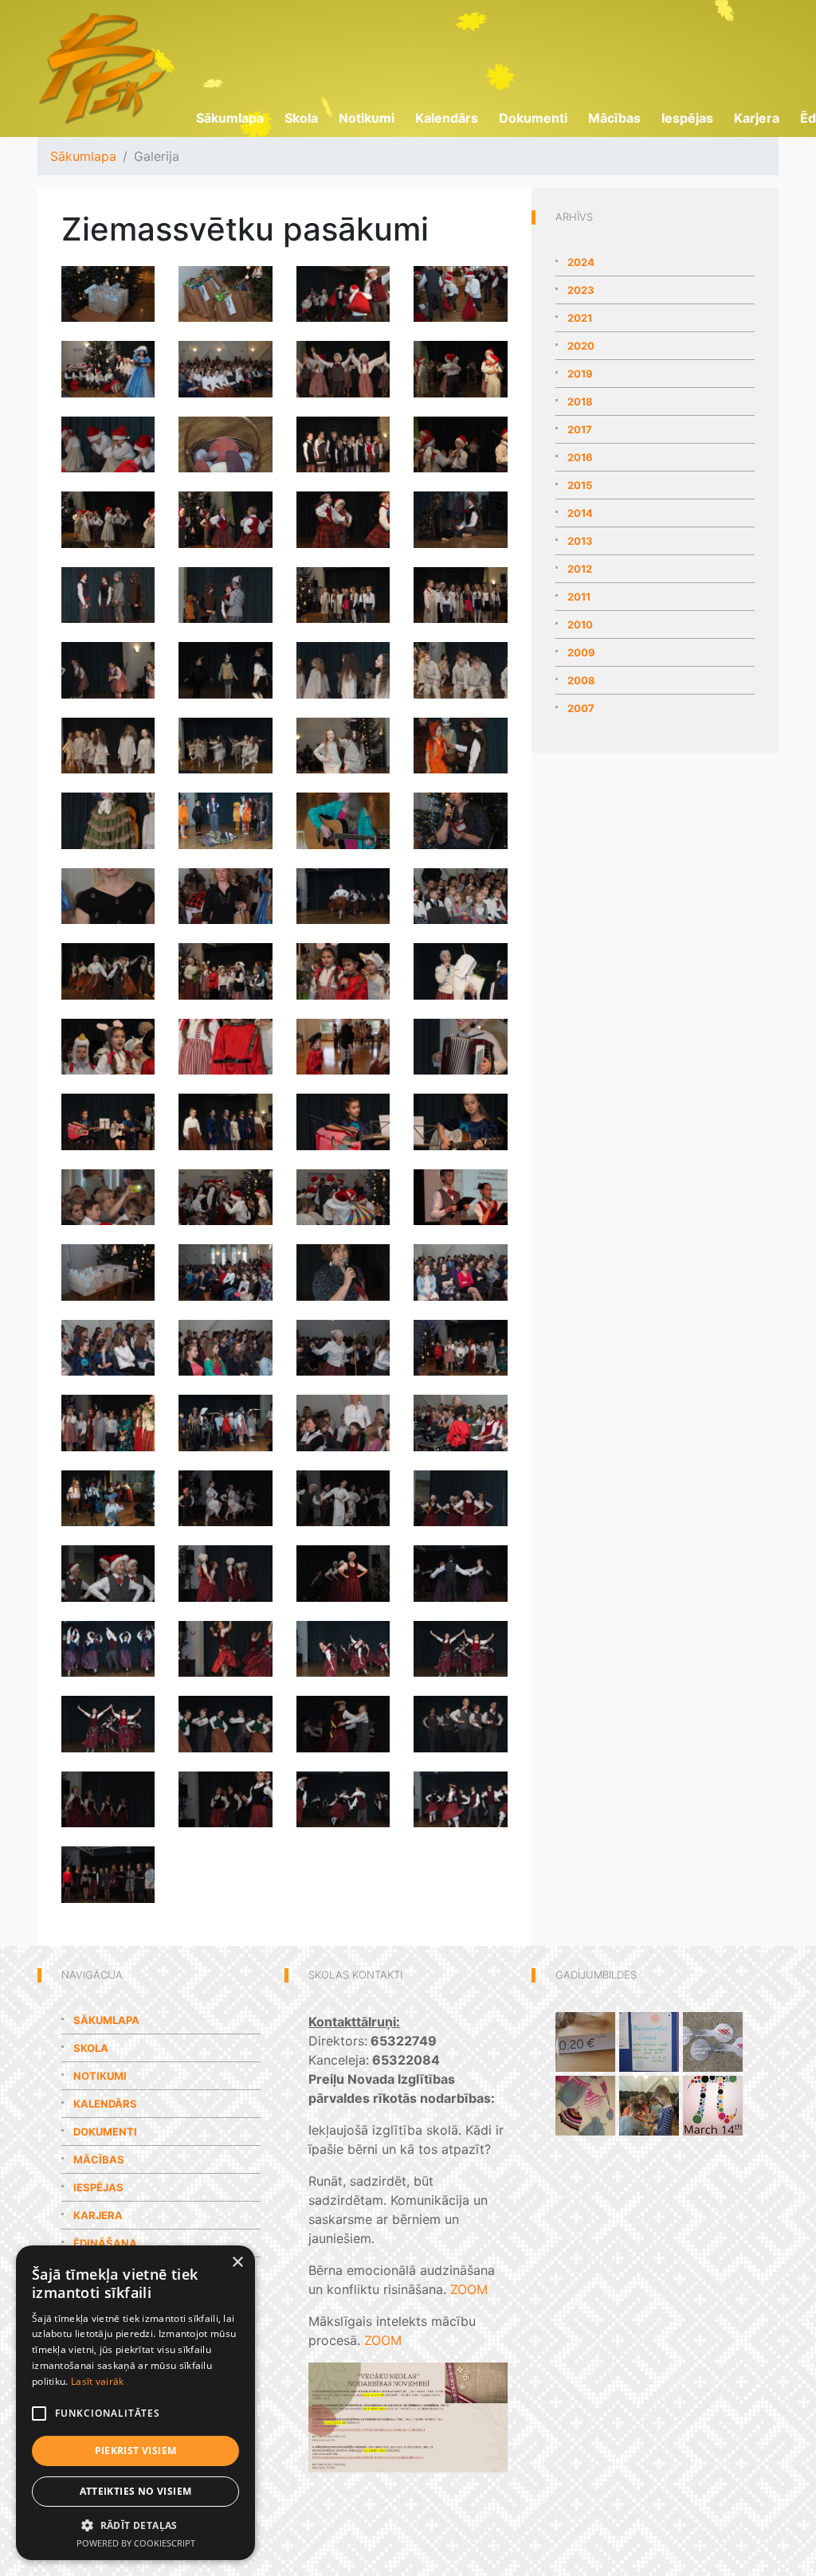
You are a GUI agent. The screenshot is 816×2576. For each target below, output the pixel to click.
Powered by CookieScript (136, 2543)
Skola (301, 118)
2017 (580, 429)
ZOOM (469, 2289)
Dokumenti (533, 118)
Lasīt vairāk (98, 2381)
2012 (580, 569)
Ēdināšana (105, 2243)
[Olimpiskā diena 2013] (713, 2040)
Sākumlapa (230, 118)
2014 (580, 513)
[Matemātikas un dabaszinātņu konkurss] (713, 2104)
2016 (580, 457)
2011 (579, 597)
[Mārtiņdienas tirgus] (585, 2040)
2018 (580, 401)
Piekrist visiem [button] (136, 2451)
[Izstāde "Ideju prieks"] (585, 2104)
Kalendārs (447, 118)
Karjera (757, 118)
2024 (581, 262)
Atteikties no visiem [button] (136, 2491)
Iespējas (687, 118)
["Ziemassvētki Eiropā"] (649, 2040)
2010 (580, 624)
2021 (580, 318)
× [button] (237, 2263)
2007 (581, 708)
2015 (580, 485)
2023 (581, 290)
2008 (581, 680)
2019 (580, 374)
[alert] (135, 2403)
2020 (581, 346)
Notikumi (367, 118)
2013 (580, 541)
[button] (135, 2525)
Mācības (614, 118)
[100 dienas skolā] (649, 2104)
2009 (581, 652)
